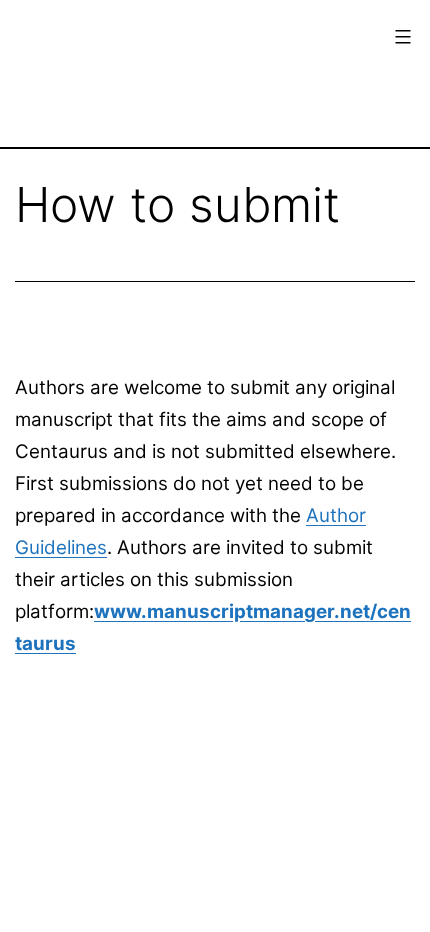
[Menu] (400, 37)
